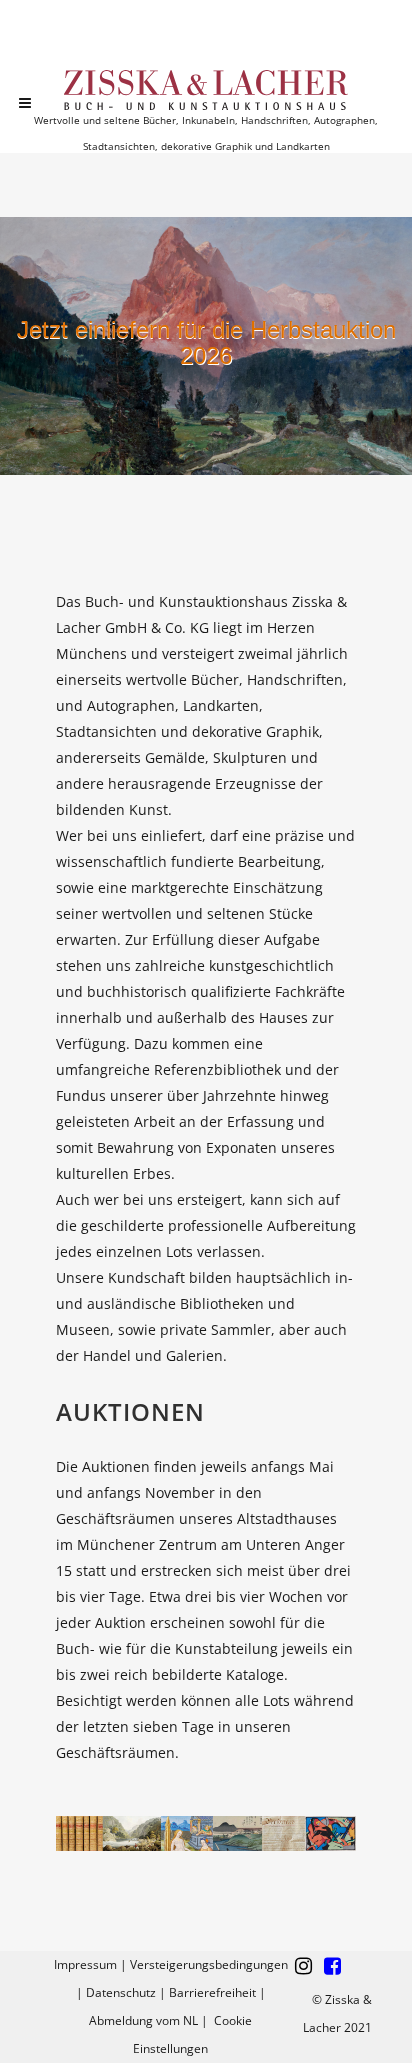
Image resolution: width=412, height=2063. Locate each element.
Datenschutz (121, 1992)
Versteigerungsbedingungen (209, 1964)
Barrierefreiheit (212, 1992)
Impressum (85, 1964)
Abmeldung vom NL (143, 2020)
